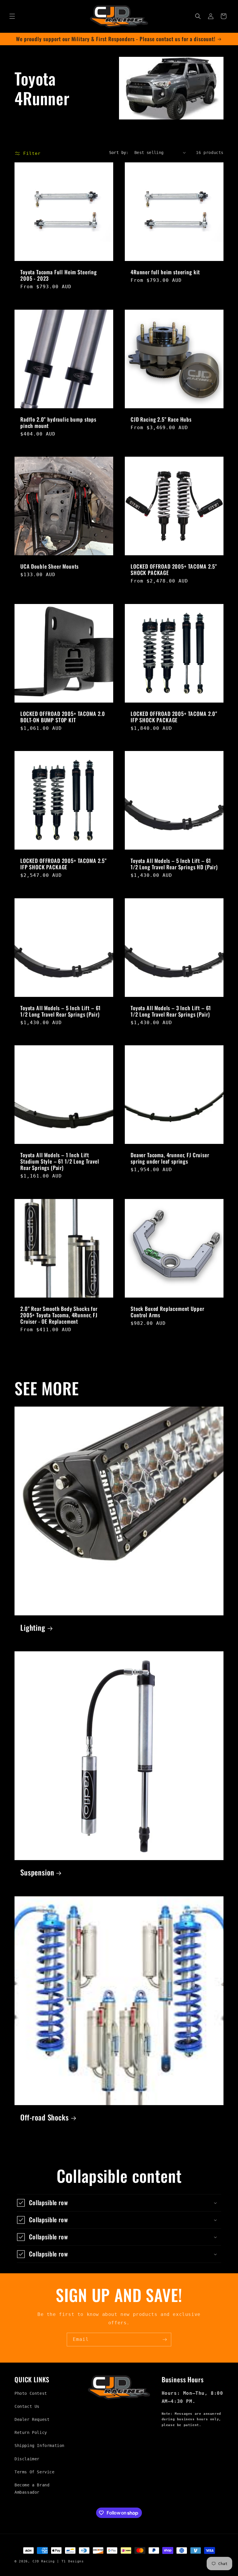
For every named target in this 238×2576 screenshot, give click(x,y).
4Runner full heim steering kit (165, 272)
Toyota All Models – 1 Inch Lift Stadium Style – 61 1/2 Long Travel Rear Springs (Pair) (60, 1161)
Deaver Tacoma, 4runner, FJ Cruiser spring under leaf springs (170, 1158)
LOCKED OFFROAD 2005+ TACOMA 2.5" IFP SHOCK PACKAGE (64, 864)
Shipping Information (39, 2446)
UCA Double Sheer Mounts (49, 566)
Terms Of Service (35, 2472)
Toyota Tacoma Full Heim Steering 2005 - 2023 (59, 275)
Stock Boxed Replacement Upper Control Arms (167, 1312)
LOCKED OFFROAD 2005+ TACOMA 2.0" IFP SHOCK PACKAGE (174, 717)
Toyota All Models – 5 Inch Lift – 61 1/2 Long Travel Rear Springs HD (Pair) (174, 864)
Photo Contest (31, 2393)
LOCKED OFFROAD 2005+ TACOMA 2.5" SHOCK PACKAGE (174, 569)
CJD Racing (44, 2561)
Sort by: (119, 153)
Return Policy (31, 2432)
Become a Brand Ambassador (32, 2489)
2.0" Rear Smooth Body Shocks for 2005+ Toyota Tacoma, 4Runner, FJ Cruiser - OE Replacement (59, 1315)
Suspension (37, 1872)
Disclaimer (27, 2459)
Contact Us (27, 2406)
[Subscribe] (165, 2340)
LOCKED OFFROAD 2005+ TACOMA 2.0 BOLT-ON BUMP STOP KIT (63, 717)
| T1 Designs (70, 2561)
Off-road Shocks (45, 2117)
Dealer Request (32, 2419)
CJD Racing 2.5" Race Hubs (161, 419)
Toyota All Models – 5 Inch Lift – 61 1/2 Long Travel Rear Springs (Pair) (61, 1011)
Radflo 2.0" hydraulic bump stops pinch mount (58, 422)
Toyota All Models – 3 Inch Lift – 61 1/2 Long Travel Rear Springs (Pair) (171, 1011)
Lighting (33, 1628)
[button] (12, 16)
